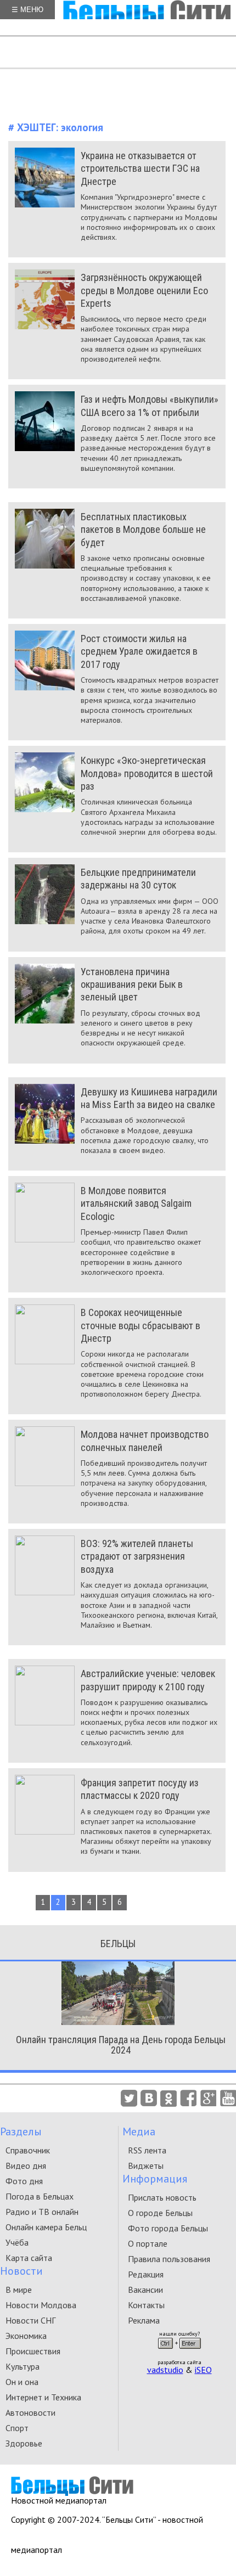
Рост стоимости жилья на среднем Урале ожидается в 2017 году (139, 651)
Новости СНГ (30, 2320)
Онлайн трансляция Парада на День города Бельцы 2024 (121, 2045)
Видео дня (26, 2166)
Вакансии (145, 2290)
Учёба (17, 2242)
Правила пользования (169, 2259)
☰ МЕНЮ (27, 10)
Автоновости (30, 2412)
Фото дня (24, 2181)
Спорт (17, 2428)
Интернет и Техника (43, 2397)
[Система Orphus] (179, 2352)
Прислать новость (162, 2197)
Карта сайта (29, 2258)
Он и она (22, 2382)
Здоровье (24, 2443)
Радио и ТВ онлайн (42, 2212)
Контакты (146, 2305)
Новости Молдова (41, 2305)
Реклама (144, 2320)
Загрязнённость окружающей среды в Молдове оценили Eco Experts (144, 290)
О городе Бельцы (160, 2213)
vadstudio (165, 2370)
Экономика (26, 2336)
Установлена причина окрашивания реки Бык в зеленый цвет (132, 985)
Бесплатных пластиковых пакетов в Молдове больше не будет (143, 530)
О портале (148, 2243)
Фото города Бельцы (168, 2228)
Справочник (28, 2150)
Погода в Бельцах (40, 2196)
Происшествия (33, 2351)
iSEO (203, 2370)
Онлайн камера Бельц (46, 2227)
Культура (23, 2366)
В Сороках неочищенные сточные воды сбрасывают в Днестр (141, 1325)
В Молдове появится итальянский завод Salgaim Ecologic (136, 1203)
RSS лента (147, 2150)
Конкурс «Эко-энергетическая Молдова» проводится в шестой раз (147, 773)
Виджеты (146, 2166)
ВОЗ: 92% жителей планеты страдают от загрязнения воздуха (137, 1556)
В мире (19, 2290)
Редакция (146, 2274)
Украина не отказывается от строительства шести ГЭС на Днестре (140, 168)
